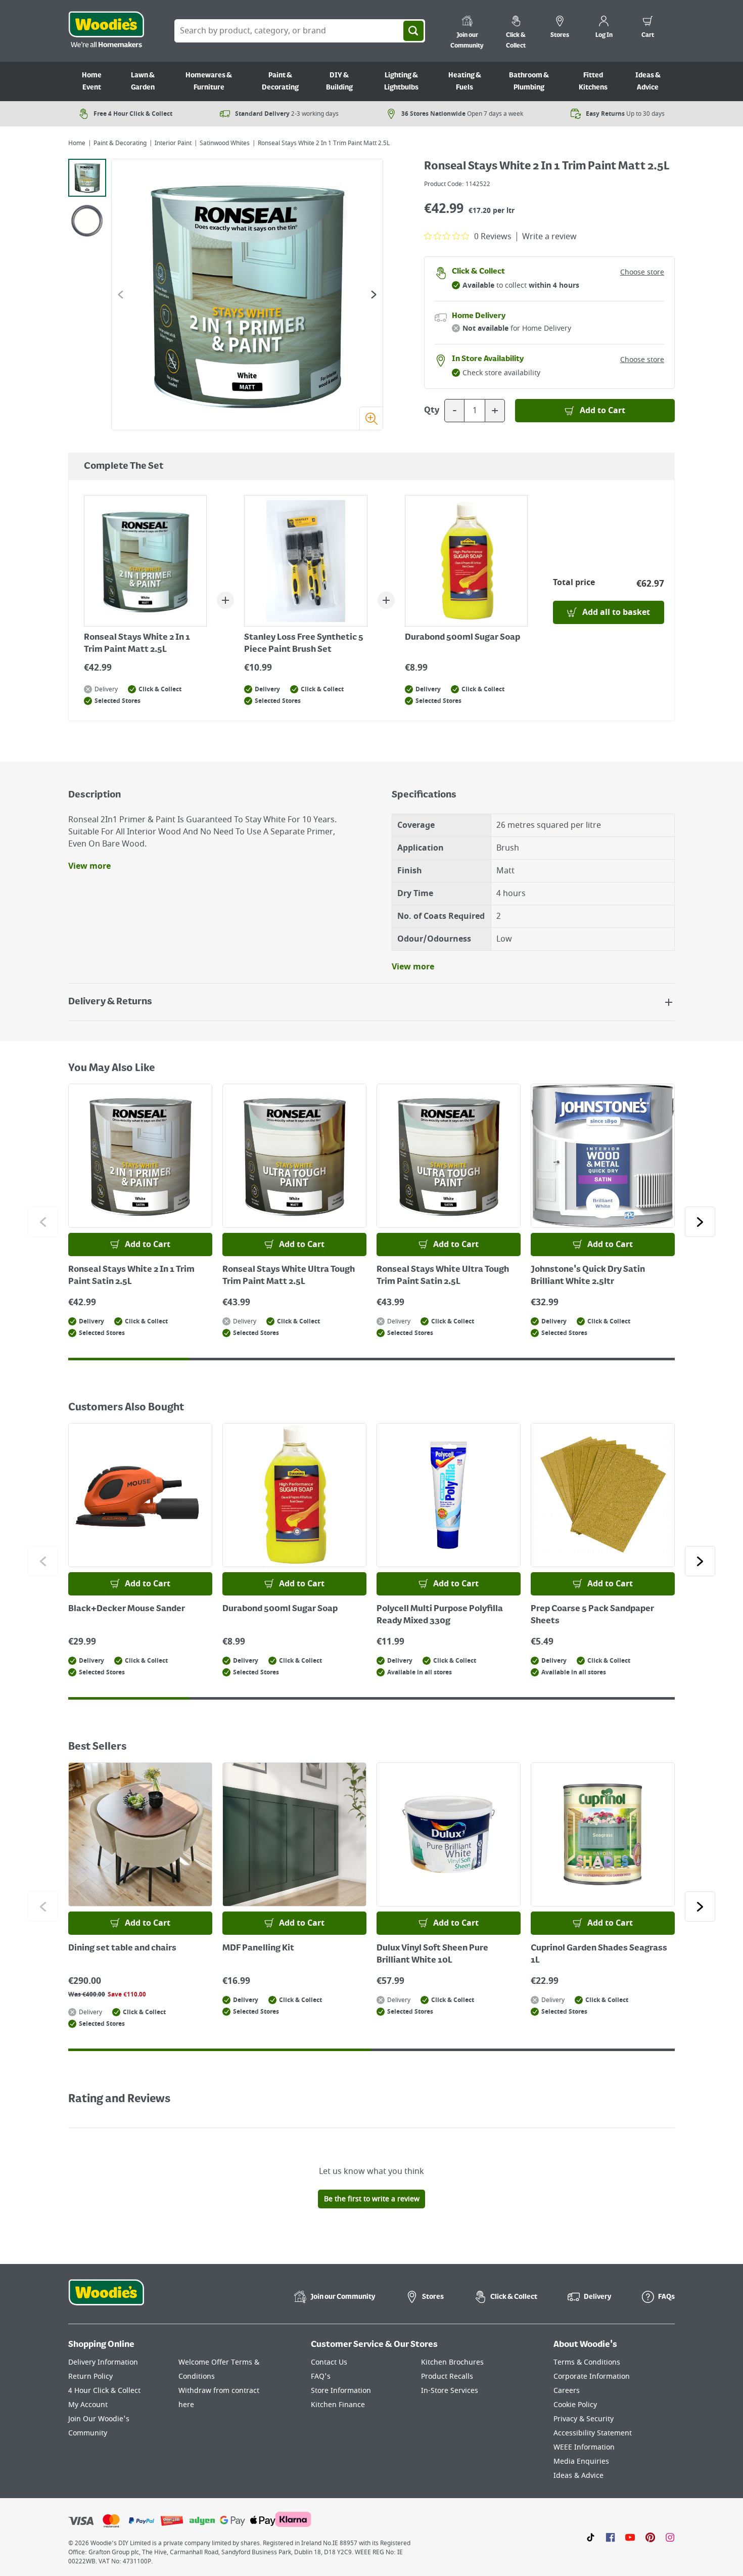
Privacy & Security (584, 2419)
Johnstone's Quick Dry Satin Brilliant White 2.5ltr (588, 1276)
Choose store (642, 272)
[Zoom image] (371, 418)
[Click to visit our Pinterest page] (650, 2537)
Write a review (549, 237)
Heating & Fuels (465, 81)
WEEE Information (584, 2447)
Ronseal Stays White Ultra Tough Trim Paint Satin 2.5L (443, 1276)
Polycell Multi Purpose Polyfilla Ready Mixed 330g (440, 1615)
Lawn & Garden (143, 81)
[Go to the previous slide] (121, 295)
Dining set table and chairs (122, 1948)
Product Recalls (447, 2377)
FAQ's (321, 2377)
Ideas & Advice (648, 81)
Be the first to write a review (372, 2199)
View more (89, 866)
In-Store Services (450, 2391)
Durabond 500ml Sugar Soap (462, 638)
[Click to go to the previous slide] (43, 1222)
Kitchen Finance (338, 2405)
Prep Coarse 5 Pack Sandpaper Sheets (592, 1615)
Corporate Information (592, 2377)
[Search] (413, 31)
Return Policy (90, 2377)
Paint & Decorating (280, 81)
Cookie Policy (575, 2405)
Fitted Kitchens (593, 81)
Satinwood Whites (225, 143)
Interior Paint (173, 143)
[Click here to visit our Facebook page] (610, 2537)
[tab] (87, 178)
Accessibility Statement (593, 2433)
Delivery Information (103, 2362)
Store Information (341, 2391)
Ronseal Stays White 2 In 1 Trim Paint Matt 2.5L (137, 644)
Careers (567, 2391)
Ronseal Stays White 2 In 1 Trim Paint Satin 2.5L (131, 1276)
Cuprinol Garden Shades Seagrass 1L (599, 1955)
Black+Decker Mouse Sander (127, 1609)
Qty (432, 411)
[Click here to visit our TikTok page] (591, 2537)
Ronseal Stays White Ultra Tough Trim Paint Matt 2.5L (289, 1276)
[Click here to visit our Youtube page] (630, 2537)
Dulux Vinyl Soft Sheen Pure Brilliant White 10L (432, 1955)
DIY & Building (339, 81)
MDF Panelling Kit (258, 1948)
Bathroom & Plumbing (529, 81)
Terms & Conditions (587, 2362)
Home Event (92, 81)
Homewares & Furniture (209, 81)
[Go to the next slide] (374, 295)
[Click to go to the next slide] (700, 1222)
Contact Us (329, 2362)
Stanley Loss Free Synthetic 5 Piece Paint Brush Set (304, 644)
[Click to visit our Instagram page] (670, 2537)
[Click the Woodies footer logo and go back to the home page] (106, 2299)
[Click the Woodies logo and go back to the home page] (106, 31)
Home (77, 143)
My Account (88, 2405)
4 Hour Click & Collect (104, 2391)
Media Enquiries (581, 2461)
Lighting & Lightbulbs (401, 81)
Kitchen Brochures (452, 2362)
